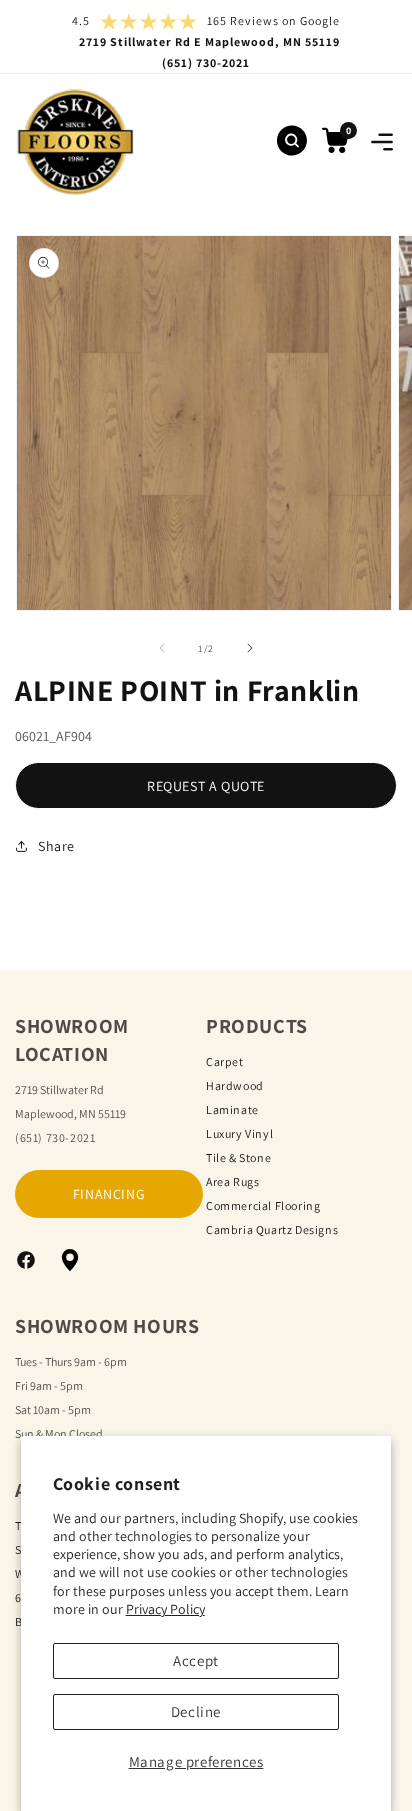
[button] (382, 142)
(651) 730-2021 (55, 1137)
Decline (196, 1711)
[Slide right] (250, 648)
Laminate (232, 1109)
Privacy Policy (165, 1609)
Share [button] (56, 846)
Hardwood (235, 1085)
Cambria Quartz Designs (272, 1229)
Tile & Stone (238, 1157)
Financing (109, 1194)
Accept (196, 1660)
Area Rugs (232, 1181)
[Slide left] (162, 648)
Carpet (225, 1061)
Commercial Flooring (263, 1205)
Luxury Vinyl (239, 1133)
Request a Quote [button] (206, 786)
